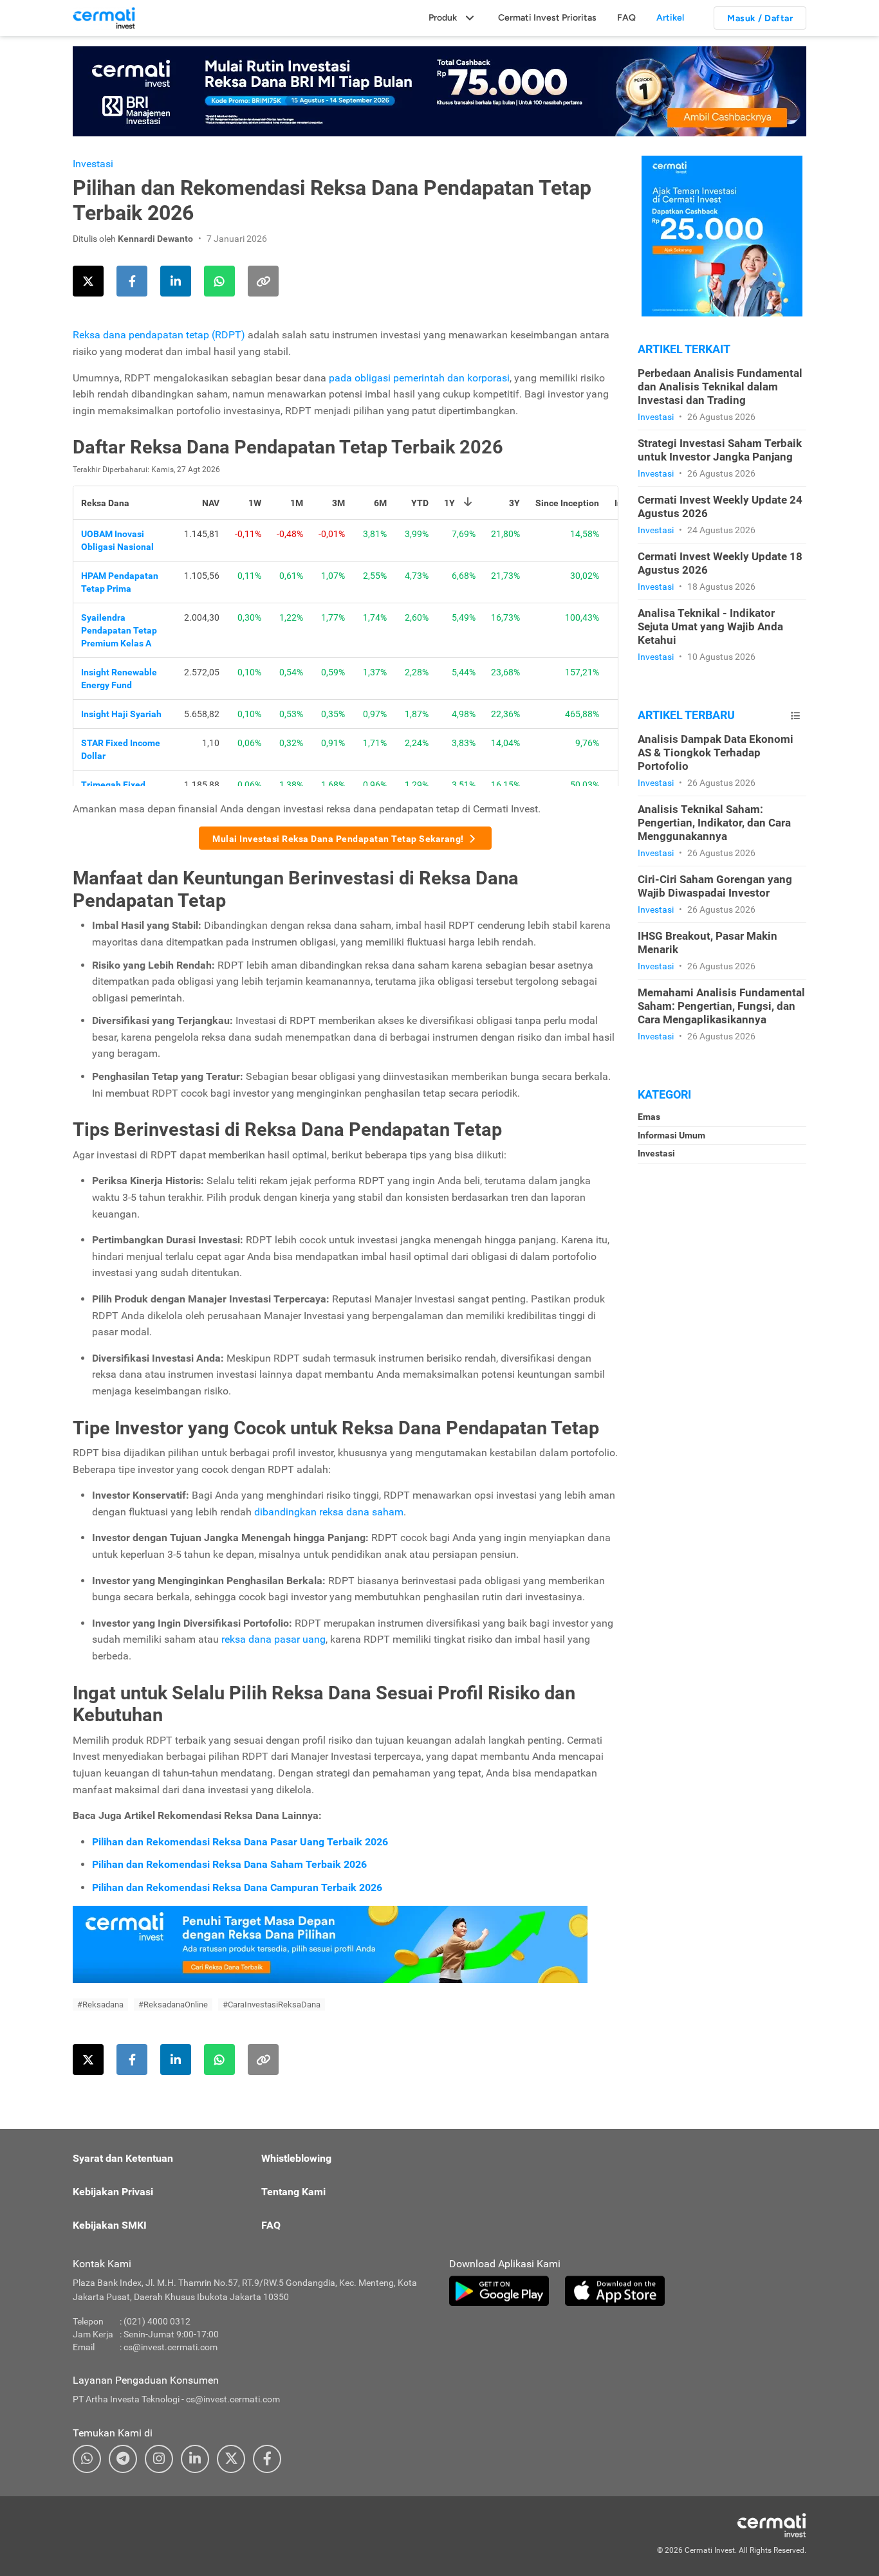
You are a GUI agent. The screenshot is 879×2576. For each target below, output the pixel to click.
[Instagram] (159, 2459)
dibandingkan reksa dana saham (329, 1512)
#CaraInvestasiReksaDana (272, 2005)
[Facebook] (267, 2459)
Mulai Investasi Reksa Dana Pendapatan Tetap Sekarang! (338, 839)
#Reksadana (100, 2005)
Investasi (93, 164)
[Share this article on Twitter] (88, 281)
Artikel (670, 18)
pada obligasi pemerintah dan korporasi (419, 378)
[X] (231, 2459)
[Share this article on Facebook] (132, 281)
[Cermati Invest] (104, 17)
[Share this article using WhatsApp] (219, 281)
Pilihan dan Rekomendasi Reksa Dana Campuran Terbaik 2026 (237, 1887)
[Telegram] (123, 2459)
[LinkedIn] (195, 2459)
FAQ (626, 18)
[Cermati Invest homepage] (742, 2525)
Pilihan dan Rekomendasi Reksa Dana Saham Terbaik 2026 (229, 1864)
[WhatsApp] (87, 2459)
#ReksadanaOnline (173, 2005)
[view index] (795, 716)
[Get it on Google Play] (499, 2291)
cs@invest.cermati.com (171, 2347)
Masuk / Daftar (760, 18)
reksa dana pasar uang (273, 1639)
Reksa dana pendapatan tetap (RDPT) (159, 335)
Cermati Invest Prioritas (547, 18)
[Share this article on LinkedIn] (176, 281)
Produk (443, 18)
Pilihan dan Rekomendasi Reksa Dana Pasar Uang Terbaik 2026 (240, 1842)
